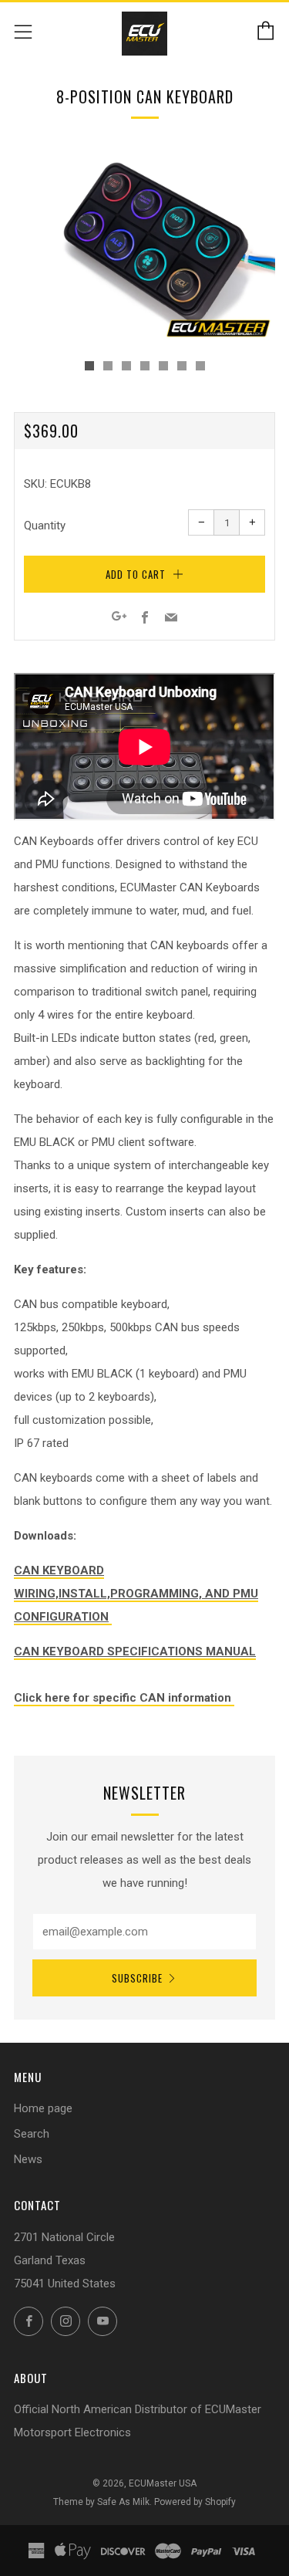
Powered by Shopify (195, 2502)
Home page (43, 2108)
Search (32, 2134)
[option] (144, 245)
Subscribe (137, 1978)
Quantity (45, 526)
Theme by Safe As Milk (101, 2502)
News (28, 2159)
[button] (89, 366)
